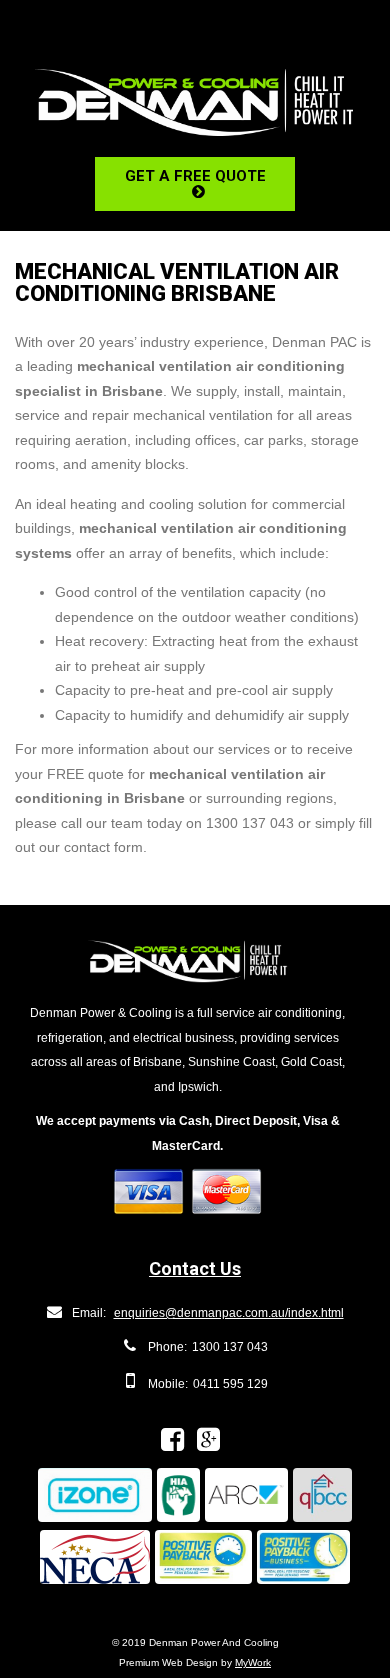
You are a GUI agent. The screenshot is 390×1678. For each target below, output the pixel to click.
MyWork (253, 1662)
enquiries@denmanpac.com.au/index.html (229, 1313)
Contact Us (195, 1268)
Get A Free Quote (195, 176)
